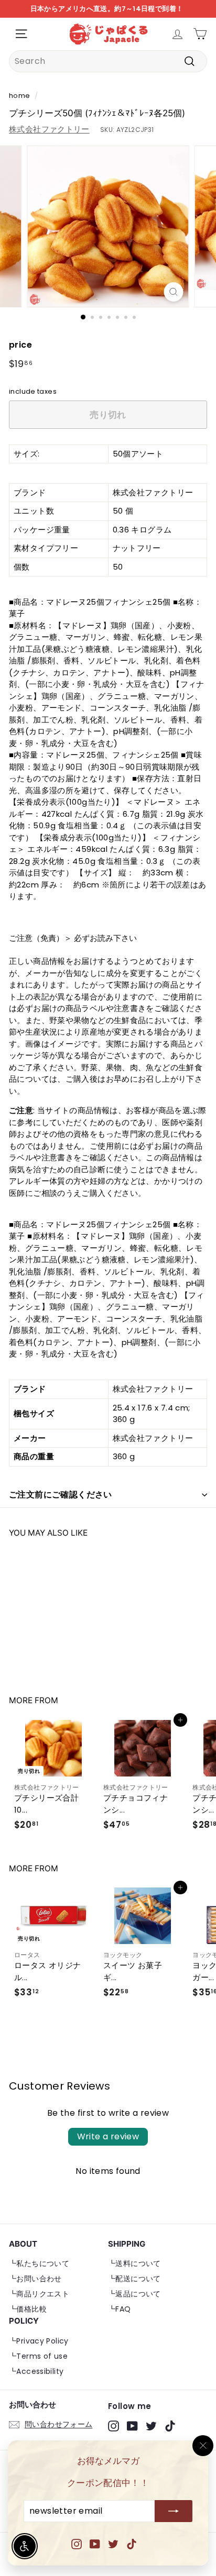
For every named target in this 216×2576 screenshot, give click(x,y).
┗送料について (134, 2263)
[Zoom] (174, 292)
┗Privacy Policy (39, 2341)
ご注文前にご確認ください (61, 1495)
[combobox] (108, 61)
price (20, 345)
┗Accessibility (36, 2371)
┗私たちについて (39, 2263)
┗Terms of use (38, 2356)
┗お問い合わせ (35, 2279)
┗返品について (134, 2294)
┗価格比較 (28, 2309)
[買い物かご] (200, 34)
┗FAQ (120, 2309)
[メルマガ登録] (174, 2512)
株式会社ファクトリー (49, 129)
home (20, 96)
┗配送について (134, 2279)
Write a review (108, 2136)
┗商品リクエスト (39, 2294)
